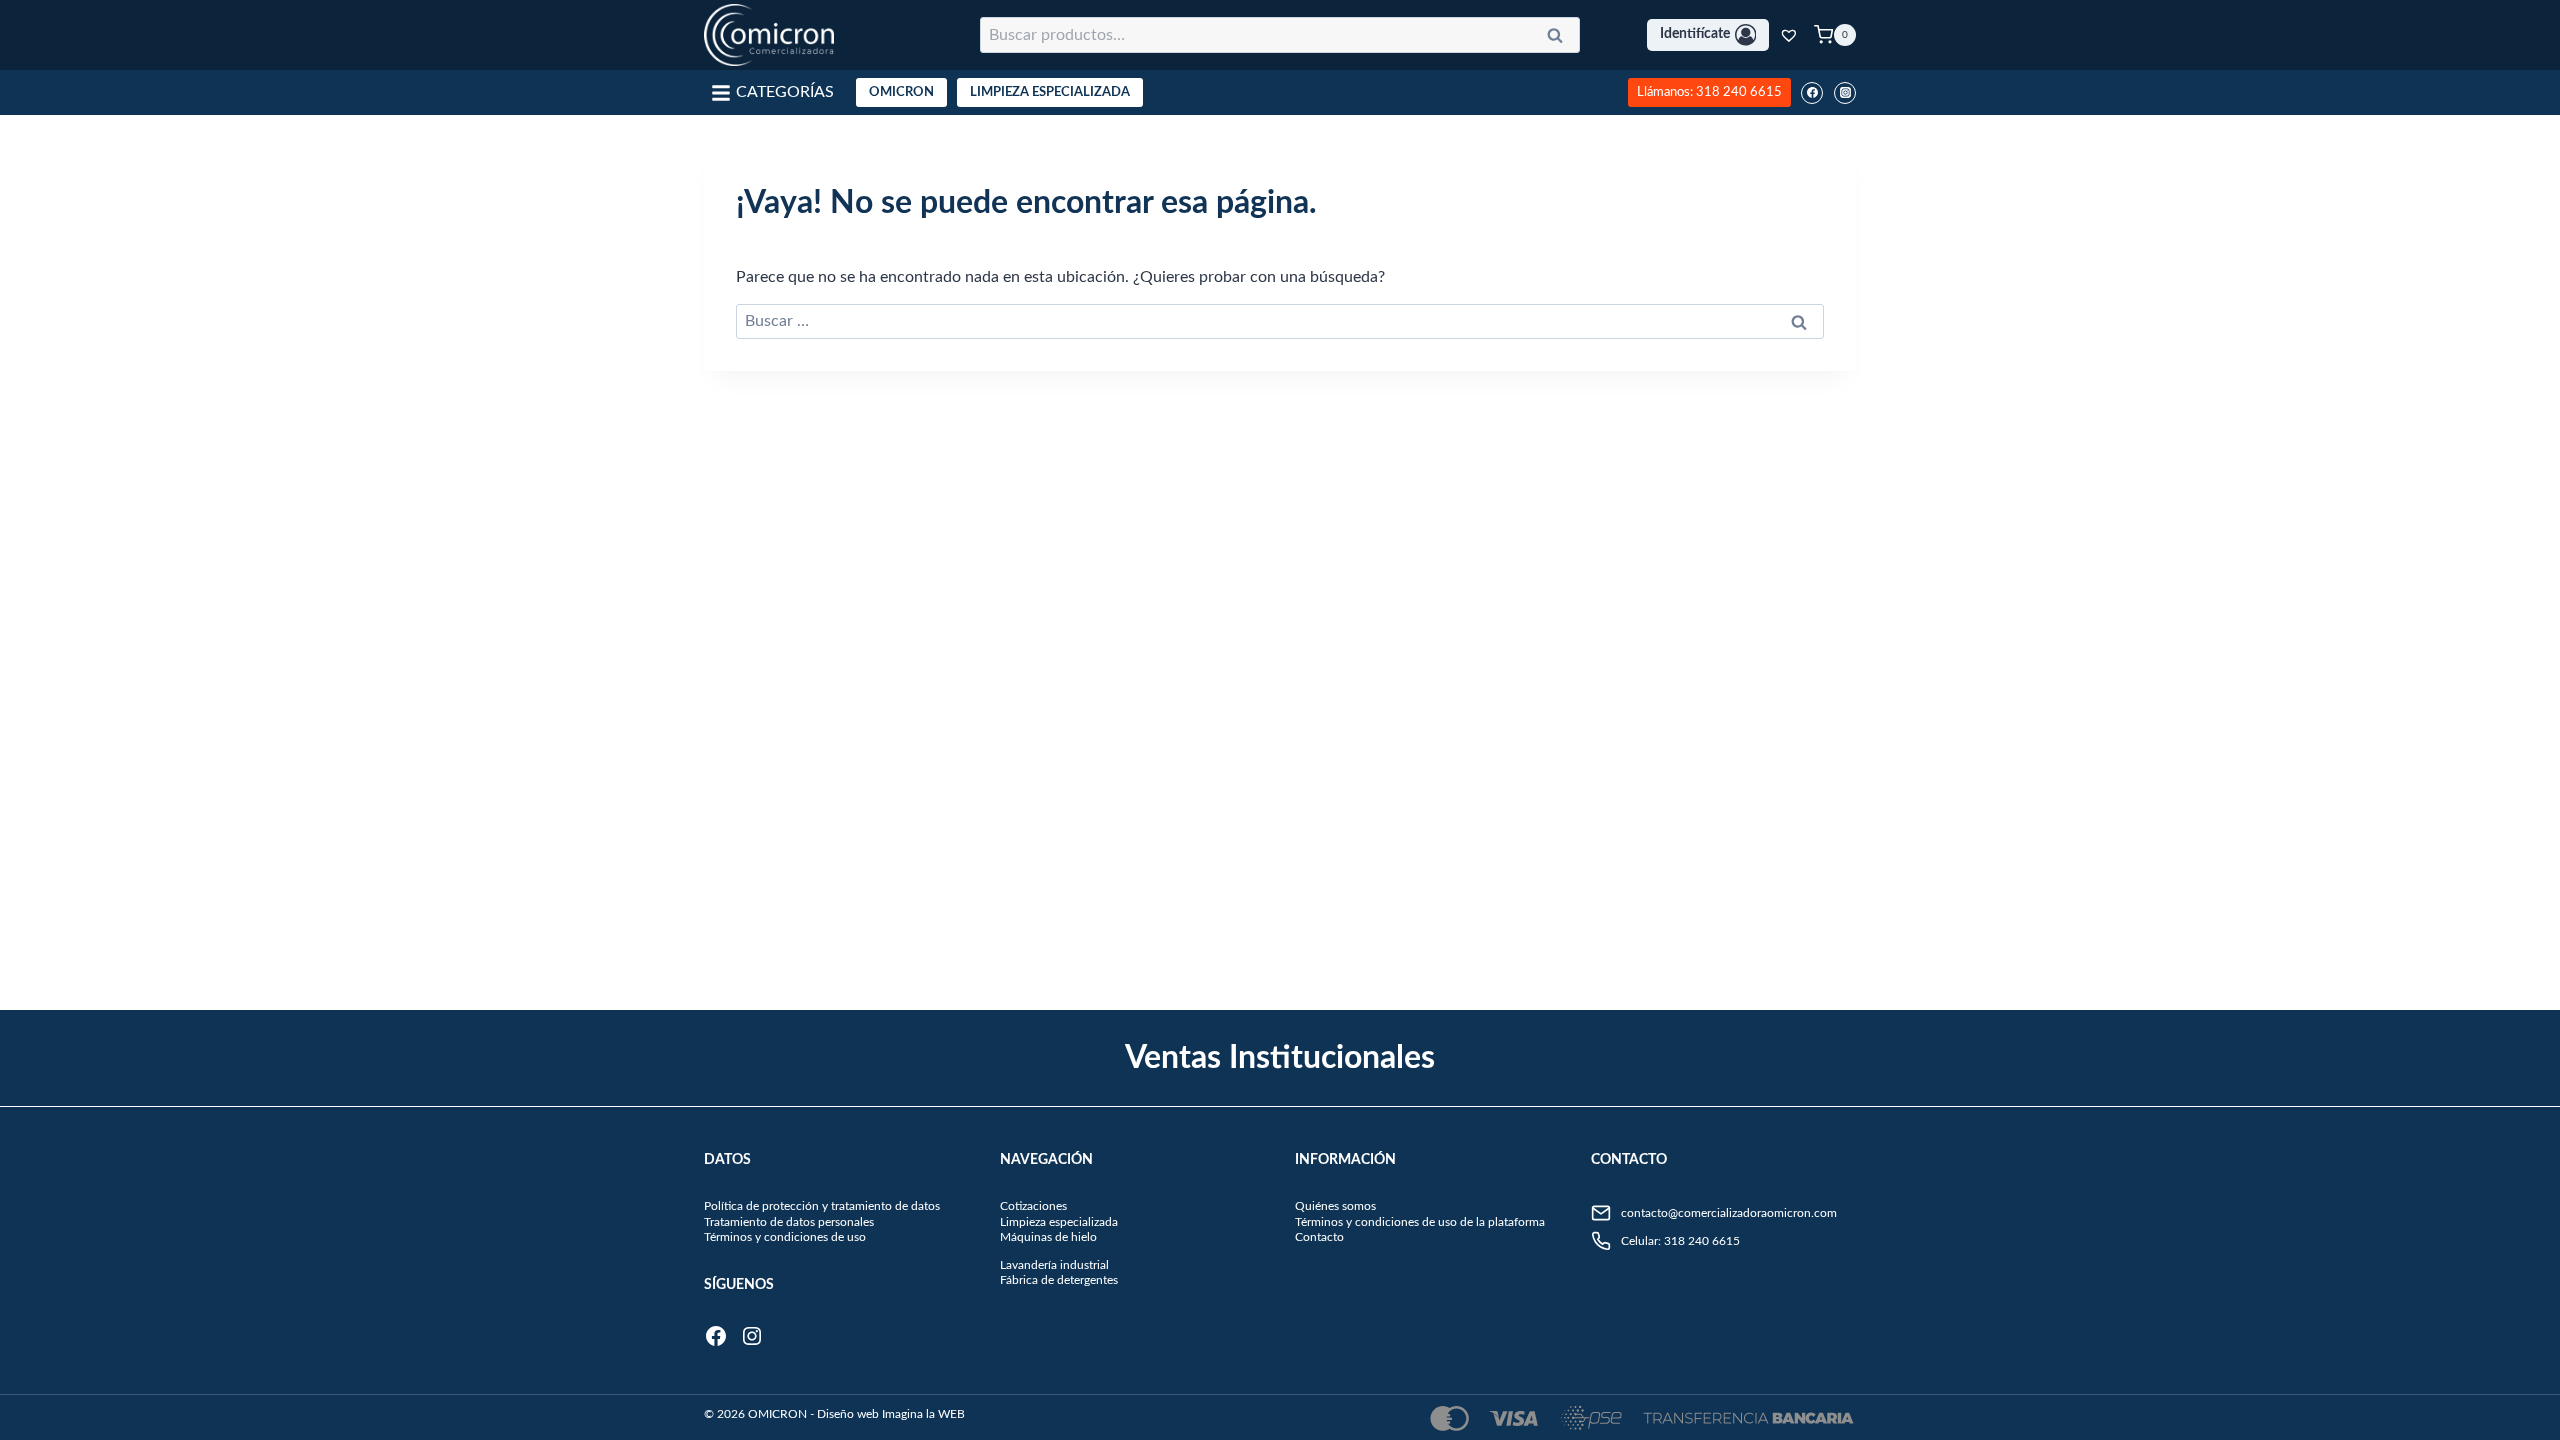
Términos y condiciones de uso (785, 1237)
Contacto (1319, 1237)
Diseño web (848, 1414)
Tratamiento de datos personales (789, 1222)
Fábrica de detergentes (1059, 1280)
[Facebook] (1812, 93)
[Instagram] (1845, 93)
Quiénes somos (1335, 1206)
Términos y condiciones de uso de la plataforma (1420, 1222)
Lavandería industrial (1054, 1265)
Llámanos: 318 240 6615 (1709, 92)
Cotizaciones (1033, 1206)
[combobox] (1280, 35)
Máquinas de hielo (1048, 1237)
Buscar (1561, 39)
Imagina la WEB (923, 1414)
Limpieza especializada (1059, 1222)
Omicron (901, 92)
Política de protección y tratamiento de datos (822, 1206)
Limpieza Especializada (1050, 92)
